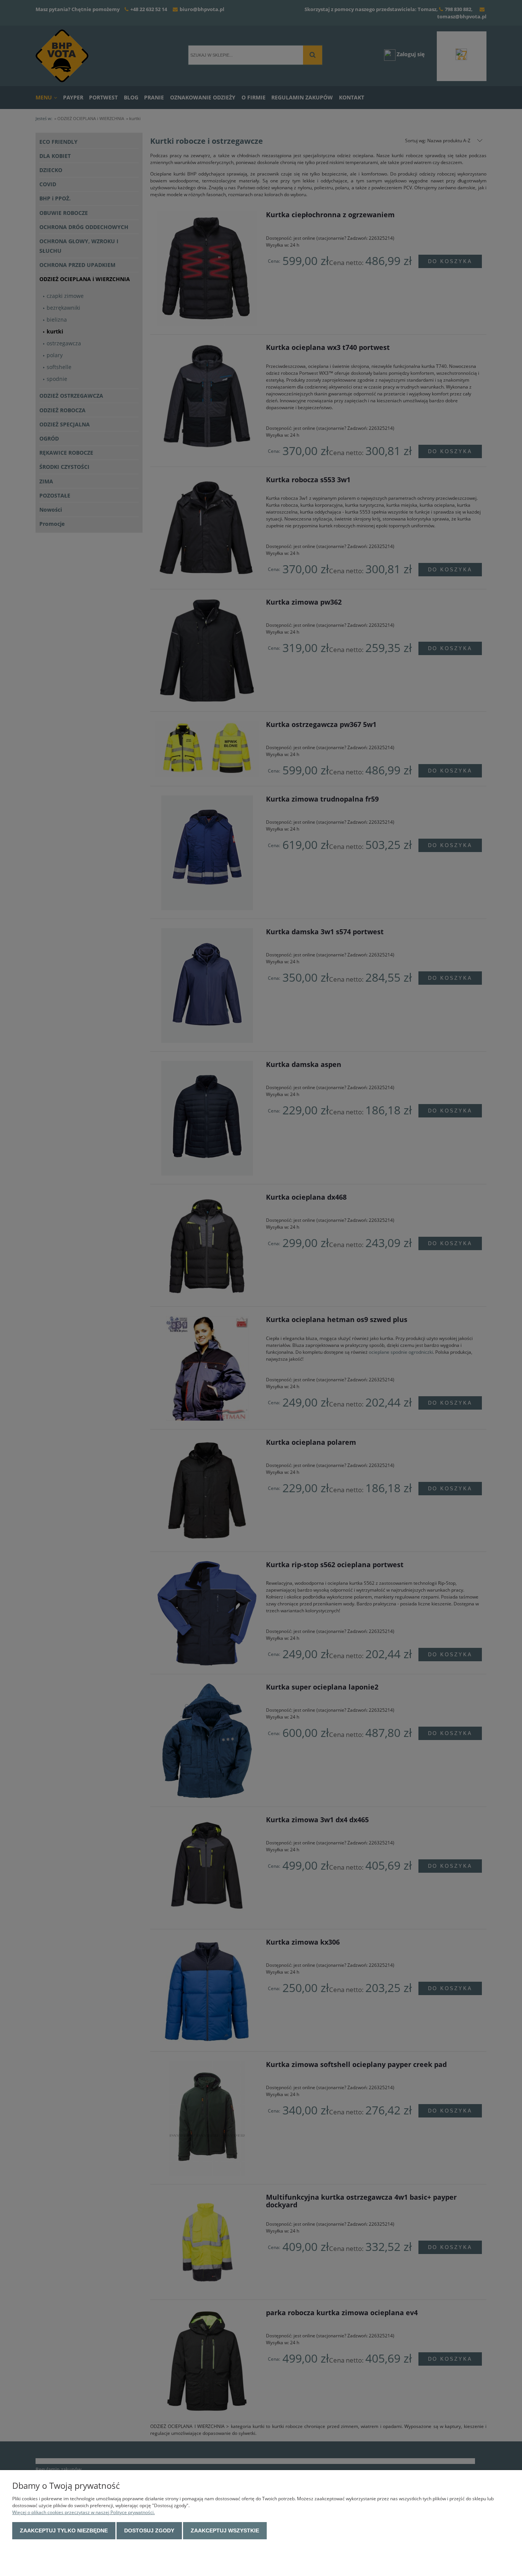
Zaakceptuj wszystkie (225, 2530)
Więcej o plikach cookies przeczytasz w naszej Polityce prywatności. (83, 2512)
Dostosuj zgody (149, 2530)
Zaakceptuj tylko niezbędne (64, 2530)
